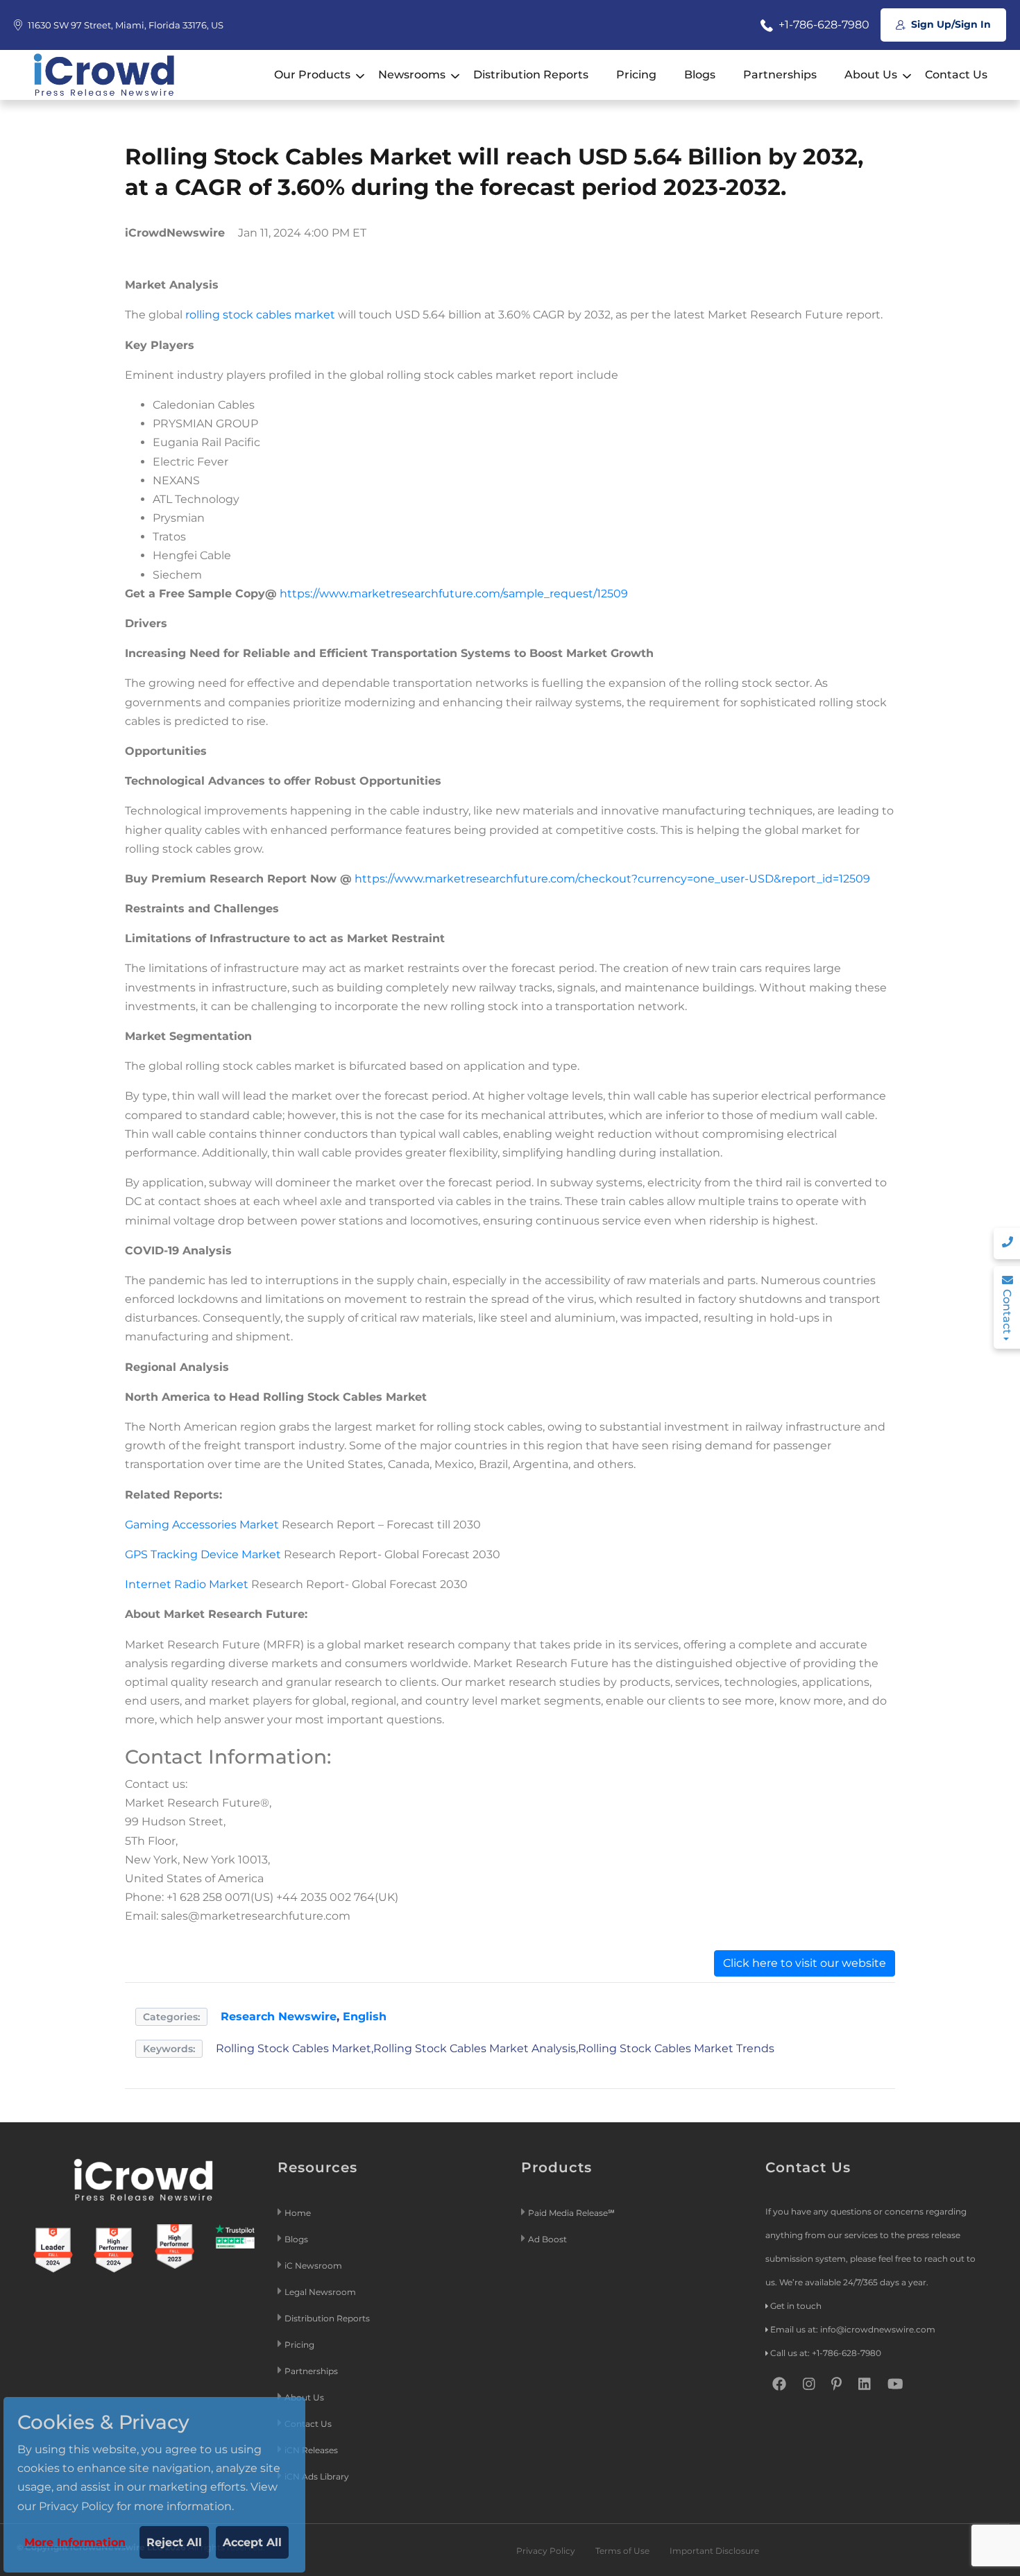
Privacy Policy (546, 2551)
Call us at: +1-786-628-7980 (826, 2353)
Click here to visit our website (805, 1963)
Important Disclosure (714, 2551)
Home (298, 2213)
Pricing (636, 75)
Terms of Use (622, 2551)
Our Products (312, 75)
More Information (75, 2542)
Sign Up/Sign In (950, 24)
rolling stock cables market (260, 315)
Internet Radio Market (187, 1584)
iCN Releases (311, 2450)
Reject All (174, 2542)
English (365, 2016)
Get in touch (796, 2306)
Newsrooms (412, 75)
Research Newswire (279, 2016)
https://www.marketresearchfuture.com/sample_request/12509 (454, 594)
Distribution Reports (531, 75)
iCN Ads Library (317, 2476)
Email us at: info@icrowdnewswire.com (853, 2329)
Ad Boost (547, 2239)
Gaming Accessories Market (202, 1525)
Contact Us (956, 75)
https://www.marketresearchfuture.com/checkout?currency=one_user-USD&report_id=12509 (612, 879)
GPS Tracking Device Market (203, 1554)
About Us (871, 75)
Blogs (700, 75)
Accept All (252, 2542)
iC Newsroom (314, 2266)
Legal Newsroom (321, 2292)
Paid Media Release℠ (571, 2213)
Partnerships (780, 75)
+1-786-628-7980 (823, 25)
